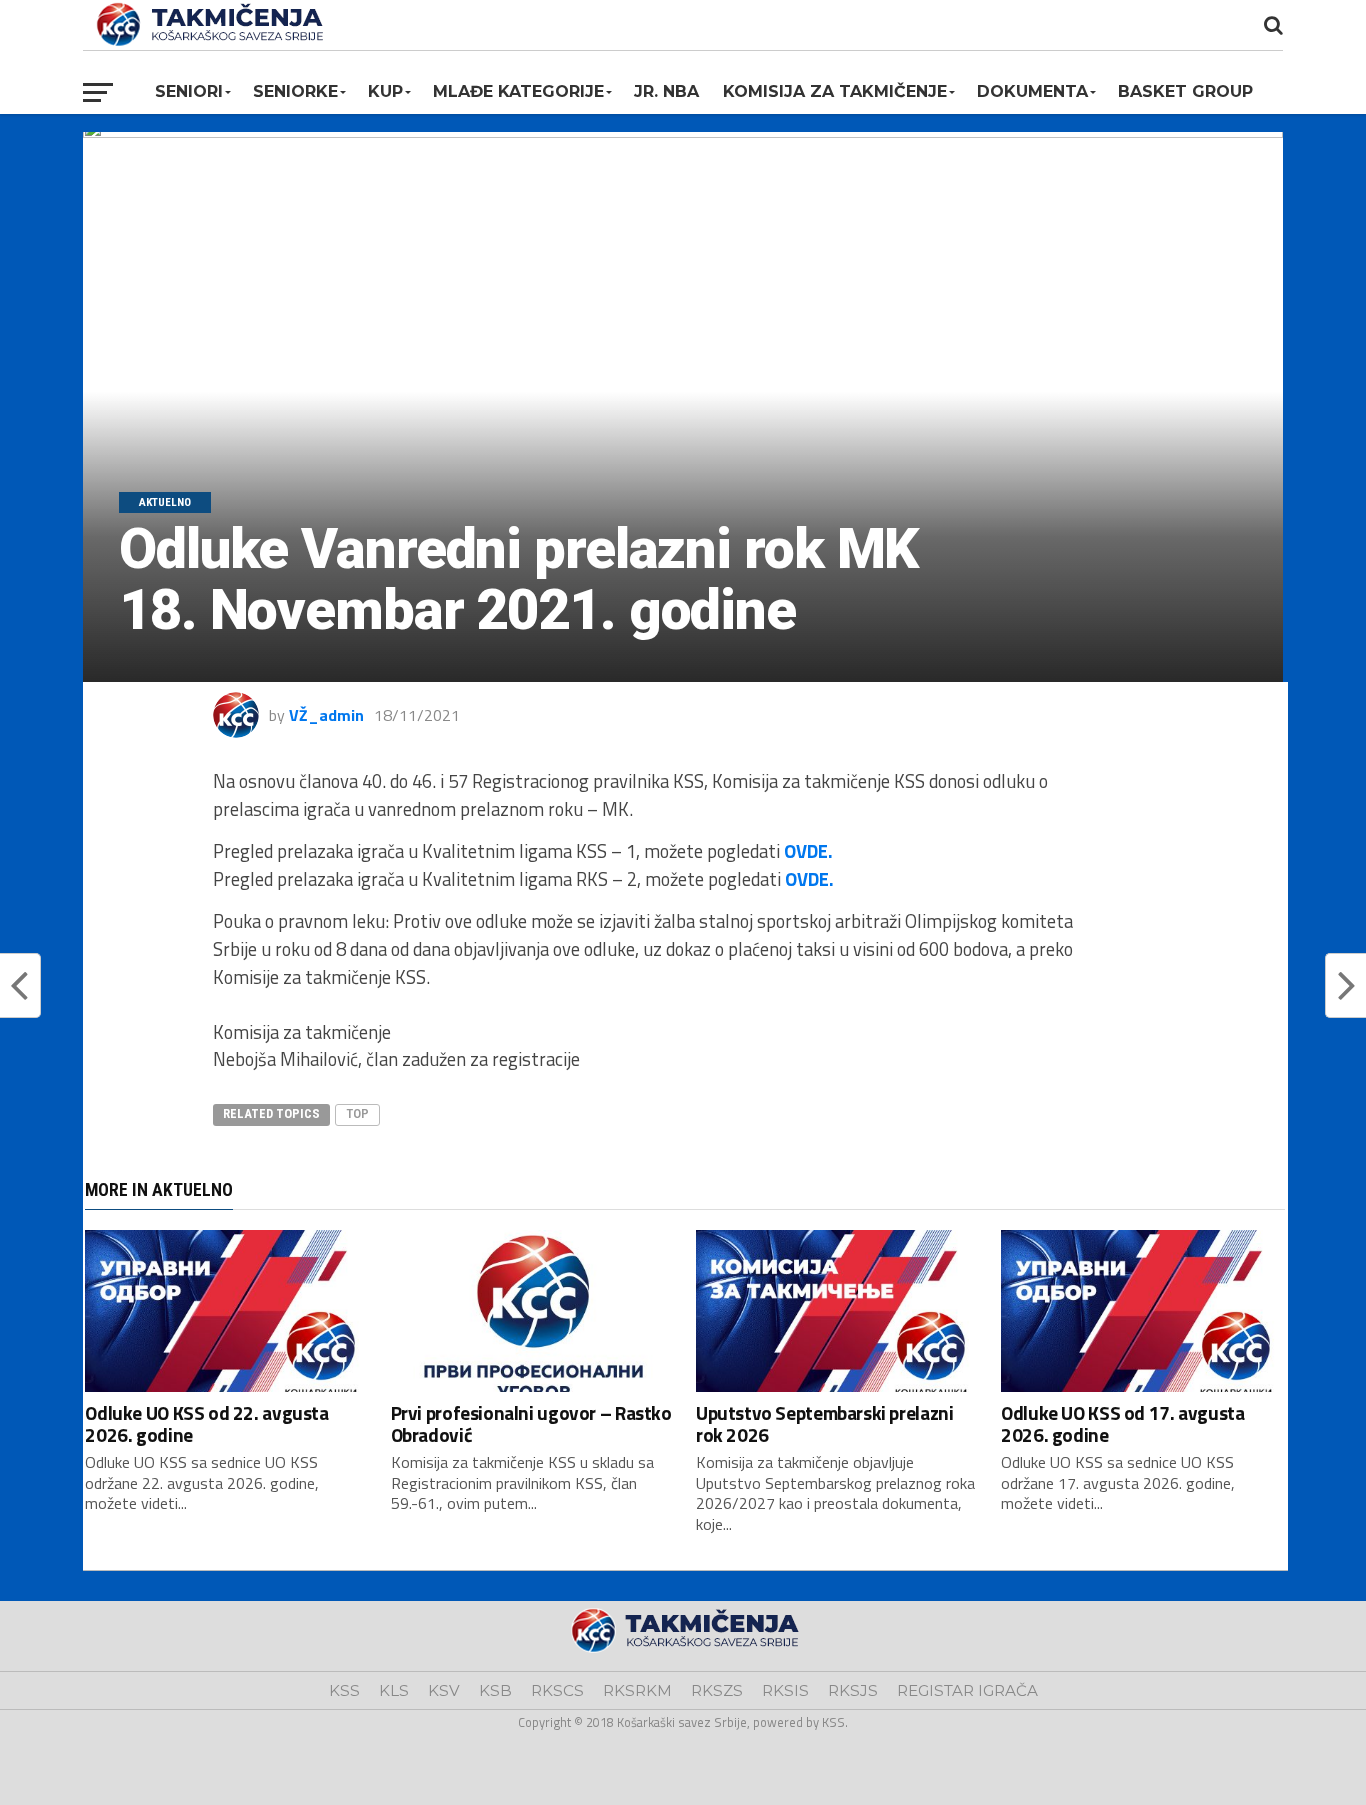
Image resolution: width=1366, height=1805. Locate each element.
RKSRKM (637, 1690)
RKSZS (717, 1690)
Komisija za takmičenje (835, 91)
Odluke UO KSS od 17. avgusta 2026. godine (1122, 1423)
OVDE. (808, 851)
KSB (495, 1690)
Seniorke (295, 91)
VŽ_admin (326, 715)
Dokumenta (1032, 91)
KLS (394, 1690)
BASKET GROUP (1185, 91)
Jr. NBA (666, 91)
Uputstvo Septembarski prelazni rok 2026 (824, 1423)
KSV (444, 1690)
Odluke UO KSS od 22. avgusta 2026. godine (206, 1423)
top (357, 1113)
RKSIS (785, 1690)
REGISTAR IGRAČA (967, 1690)
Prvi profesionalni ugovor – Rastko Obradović (531, 1423)
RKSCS (557, 1690)
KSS (344, 1690)
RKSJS (853, 1690)
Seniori (189, 91)
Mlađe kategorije (518, 91)
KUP (385, 91)
